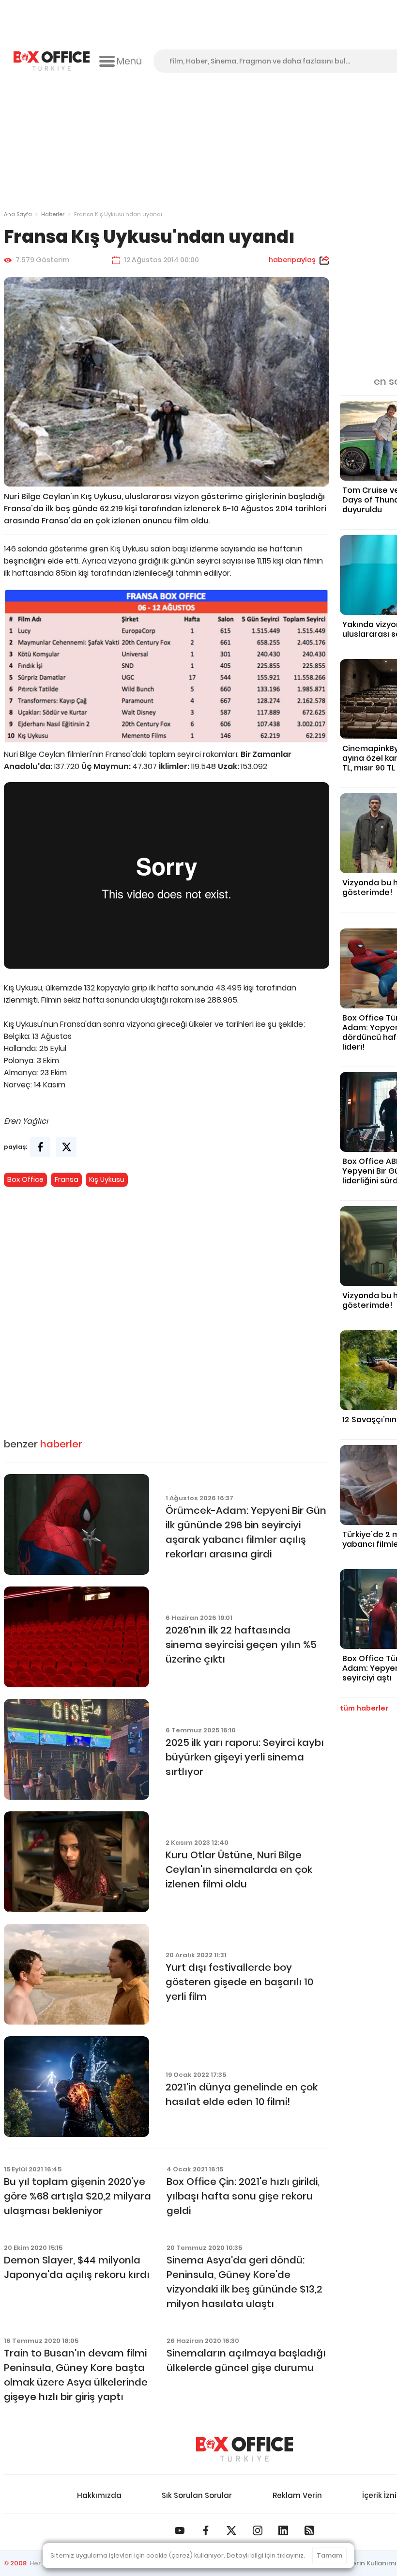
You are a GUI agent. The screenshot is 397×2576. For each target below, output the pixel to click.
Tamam (329, 2555)
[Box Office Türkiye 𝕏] (231, 2530)
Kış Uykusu (107, 1179)
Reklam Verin (297, 2495)
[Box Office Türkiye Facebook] (206, 2530)
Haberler (53, 214)
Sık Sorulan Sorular (197, 2495)
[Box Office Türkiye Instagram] (258, 2530)
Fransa (67, 1179)
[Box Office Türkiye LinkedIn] (283, 2530)
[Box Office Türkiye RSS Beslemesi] (309, 2530)
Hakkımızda (99, 2495)
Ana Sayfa (18, 214)
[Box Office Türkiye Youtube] (180, 2530)
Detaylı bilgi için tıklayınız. (266, 2555)
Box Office (25, 1179)
